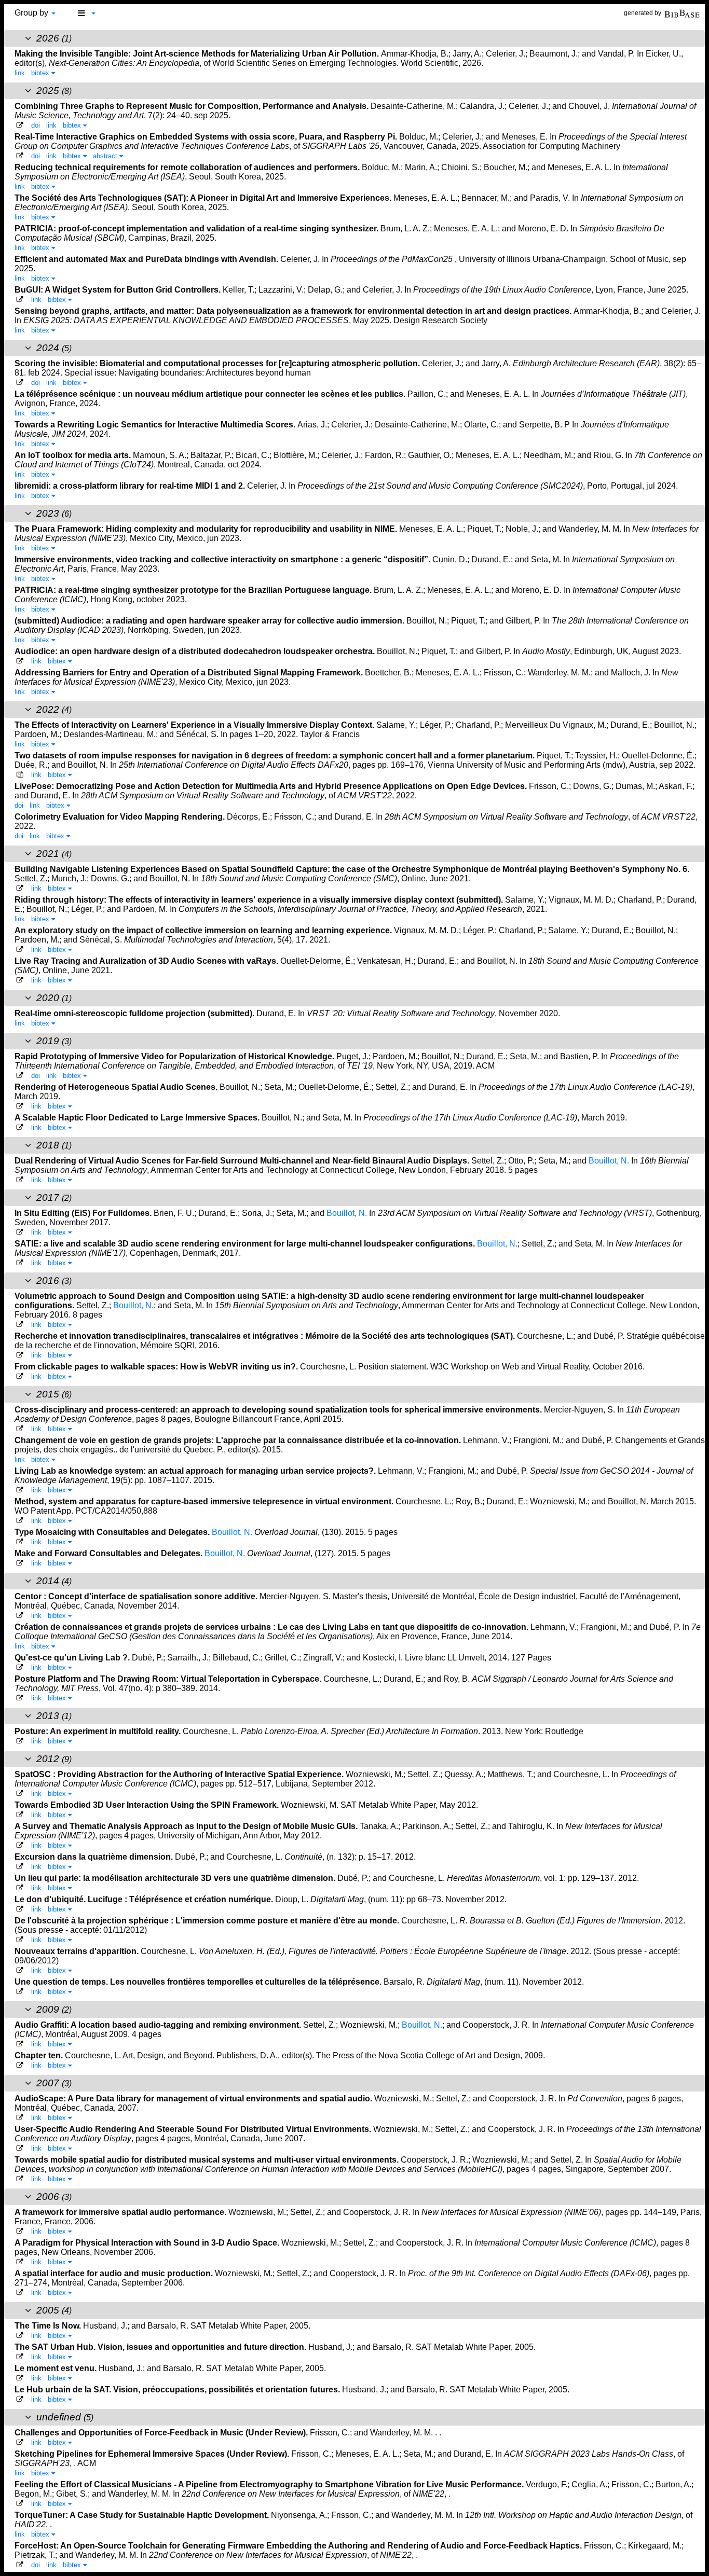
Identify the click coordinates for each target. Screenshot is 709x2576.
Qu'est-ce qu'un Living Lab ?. (73, 1658)
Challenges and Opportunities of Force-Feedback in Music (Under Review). (162, 2433)
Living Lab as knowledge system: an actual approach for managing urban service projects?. (196, 1471)
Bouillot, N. (609, 1161)
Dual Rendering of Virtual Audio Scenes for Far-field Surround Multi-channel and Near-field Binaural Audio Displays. (243, 1161)
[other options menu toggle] (86, 13)
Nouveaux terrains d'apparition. (78, 1951)
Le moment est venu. (57, 2368)
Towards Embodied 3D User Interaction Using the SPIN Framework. (148, 1805)
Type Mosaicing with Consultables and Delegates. (113, 1532)
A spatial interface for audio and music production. (115, 2273)
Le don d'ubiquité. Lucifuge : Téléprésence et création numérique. (145, 1899)
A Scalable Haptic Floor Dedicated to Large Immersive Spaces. (138, 1118)
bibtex (41, 73)
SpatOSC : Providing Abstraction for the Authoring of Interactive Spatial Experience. (180, 1774)
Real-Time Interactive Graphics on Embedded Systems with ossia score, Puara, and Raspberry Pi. (207, 137)
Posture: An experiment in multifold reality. (99, 1731)
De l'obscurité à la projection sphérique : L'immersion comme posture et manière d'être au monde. (208, 1921)
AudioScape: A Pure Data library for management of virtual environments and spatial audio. (194, 2099)
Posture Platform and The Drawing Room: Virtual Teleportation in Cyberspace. (169, 1679)
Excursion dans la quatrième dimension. (95, 1857)
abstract (106, 156)
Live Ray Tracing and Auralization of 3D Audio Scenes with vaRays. (147, 961)
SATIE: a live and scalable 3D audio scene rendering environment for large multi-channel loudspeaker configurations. (246, 1244)
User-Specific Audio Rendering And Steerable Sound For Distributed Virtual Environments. (194, 2129)
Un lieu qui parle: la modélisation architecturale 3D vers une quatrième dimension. (176, 1878)
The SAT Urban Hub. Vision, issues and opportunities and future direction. (161, 2347)
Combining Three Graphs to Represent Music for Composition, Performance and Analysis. (193, 106)
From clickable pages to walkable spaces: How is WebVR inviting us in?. (157, 1367)
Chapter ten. (40, 2055)
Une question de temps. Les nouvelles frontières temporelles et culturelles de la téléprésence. (199, 1982)
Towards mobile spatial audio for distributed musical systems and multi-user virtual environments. (208, 2160)
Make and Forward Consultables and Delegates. (110, 1553)
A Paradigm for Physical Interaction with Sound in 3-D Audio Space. (148, 2243)
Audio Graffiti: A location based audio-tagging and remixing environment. (159, 2025)
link (20, 73)
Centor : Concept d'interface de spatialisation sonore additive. (137, 1596)
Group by (32, 13)
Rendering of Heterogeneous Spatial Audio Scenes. (117, 1087)
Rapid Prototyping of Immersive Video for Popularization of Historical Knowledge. (175, 1056)
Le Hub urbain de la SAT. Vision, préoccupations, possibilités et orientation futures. (178, 2390)
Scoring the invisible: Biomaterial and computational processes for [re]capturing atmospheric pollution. (218, 363)
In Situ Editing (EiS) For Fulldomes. (84, 1213)
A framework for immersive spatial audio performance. (121, 2212)
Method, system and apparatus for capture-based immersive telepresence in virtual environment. (205, 1501)
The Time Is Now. (49, 2326)
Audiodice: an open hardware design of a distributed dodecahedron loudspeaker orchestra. (196, 651)
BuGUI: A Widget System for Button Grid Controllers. (119, 290)
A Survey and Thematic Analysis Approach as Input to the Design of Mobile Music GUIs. (187, 1826)
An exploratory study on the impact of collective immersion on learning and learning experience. (204, 930)
